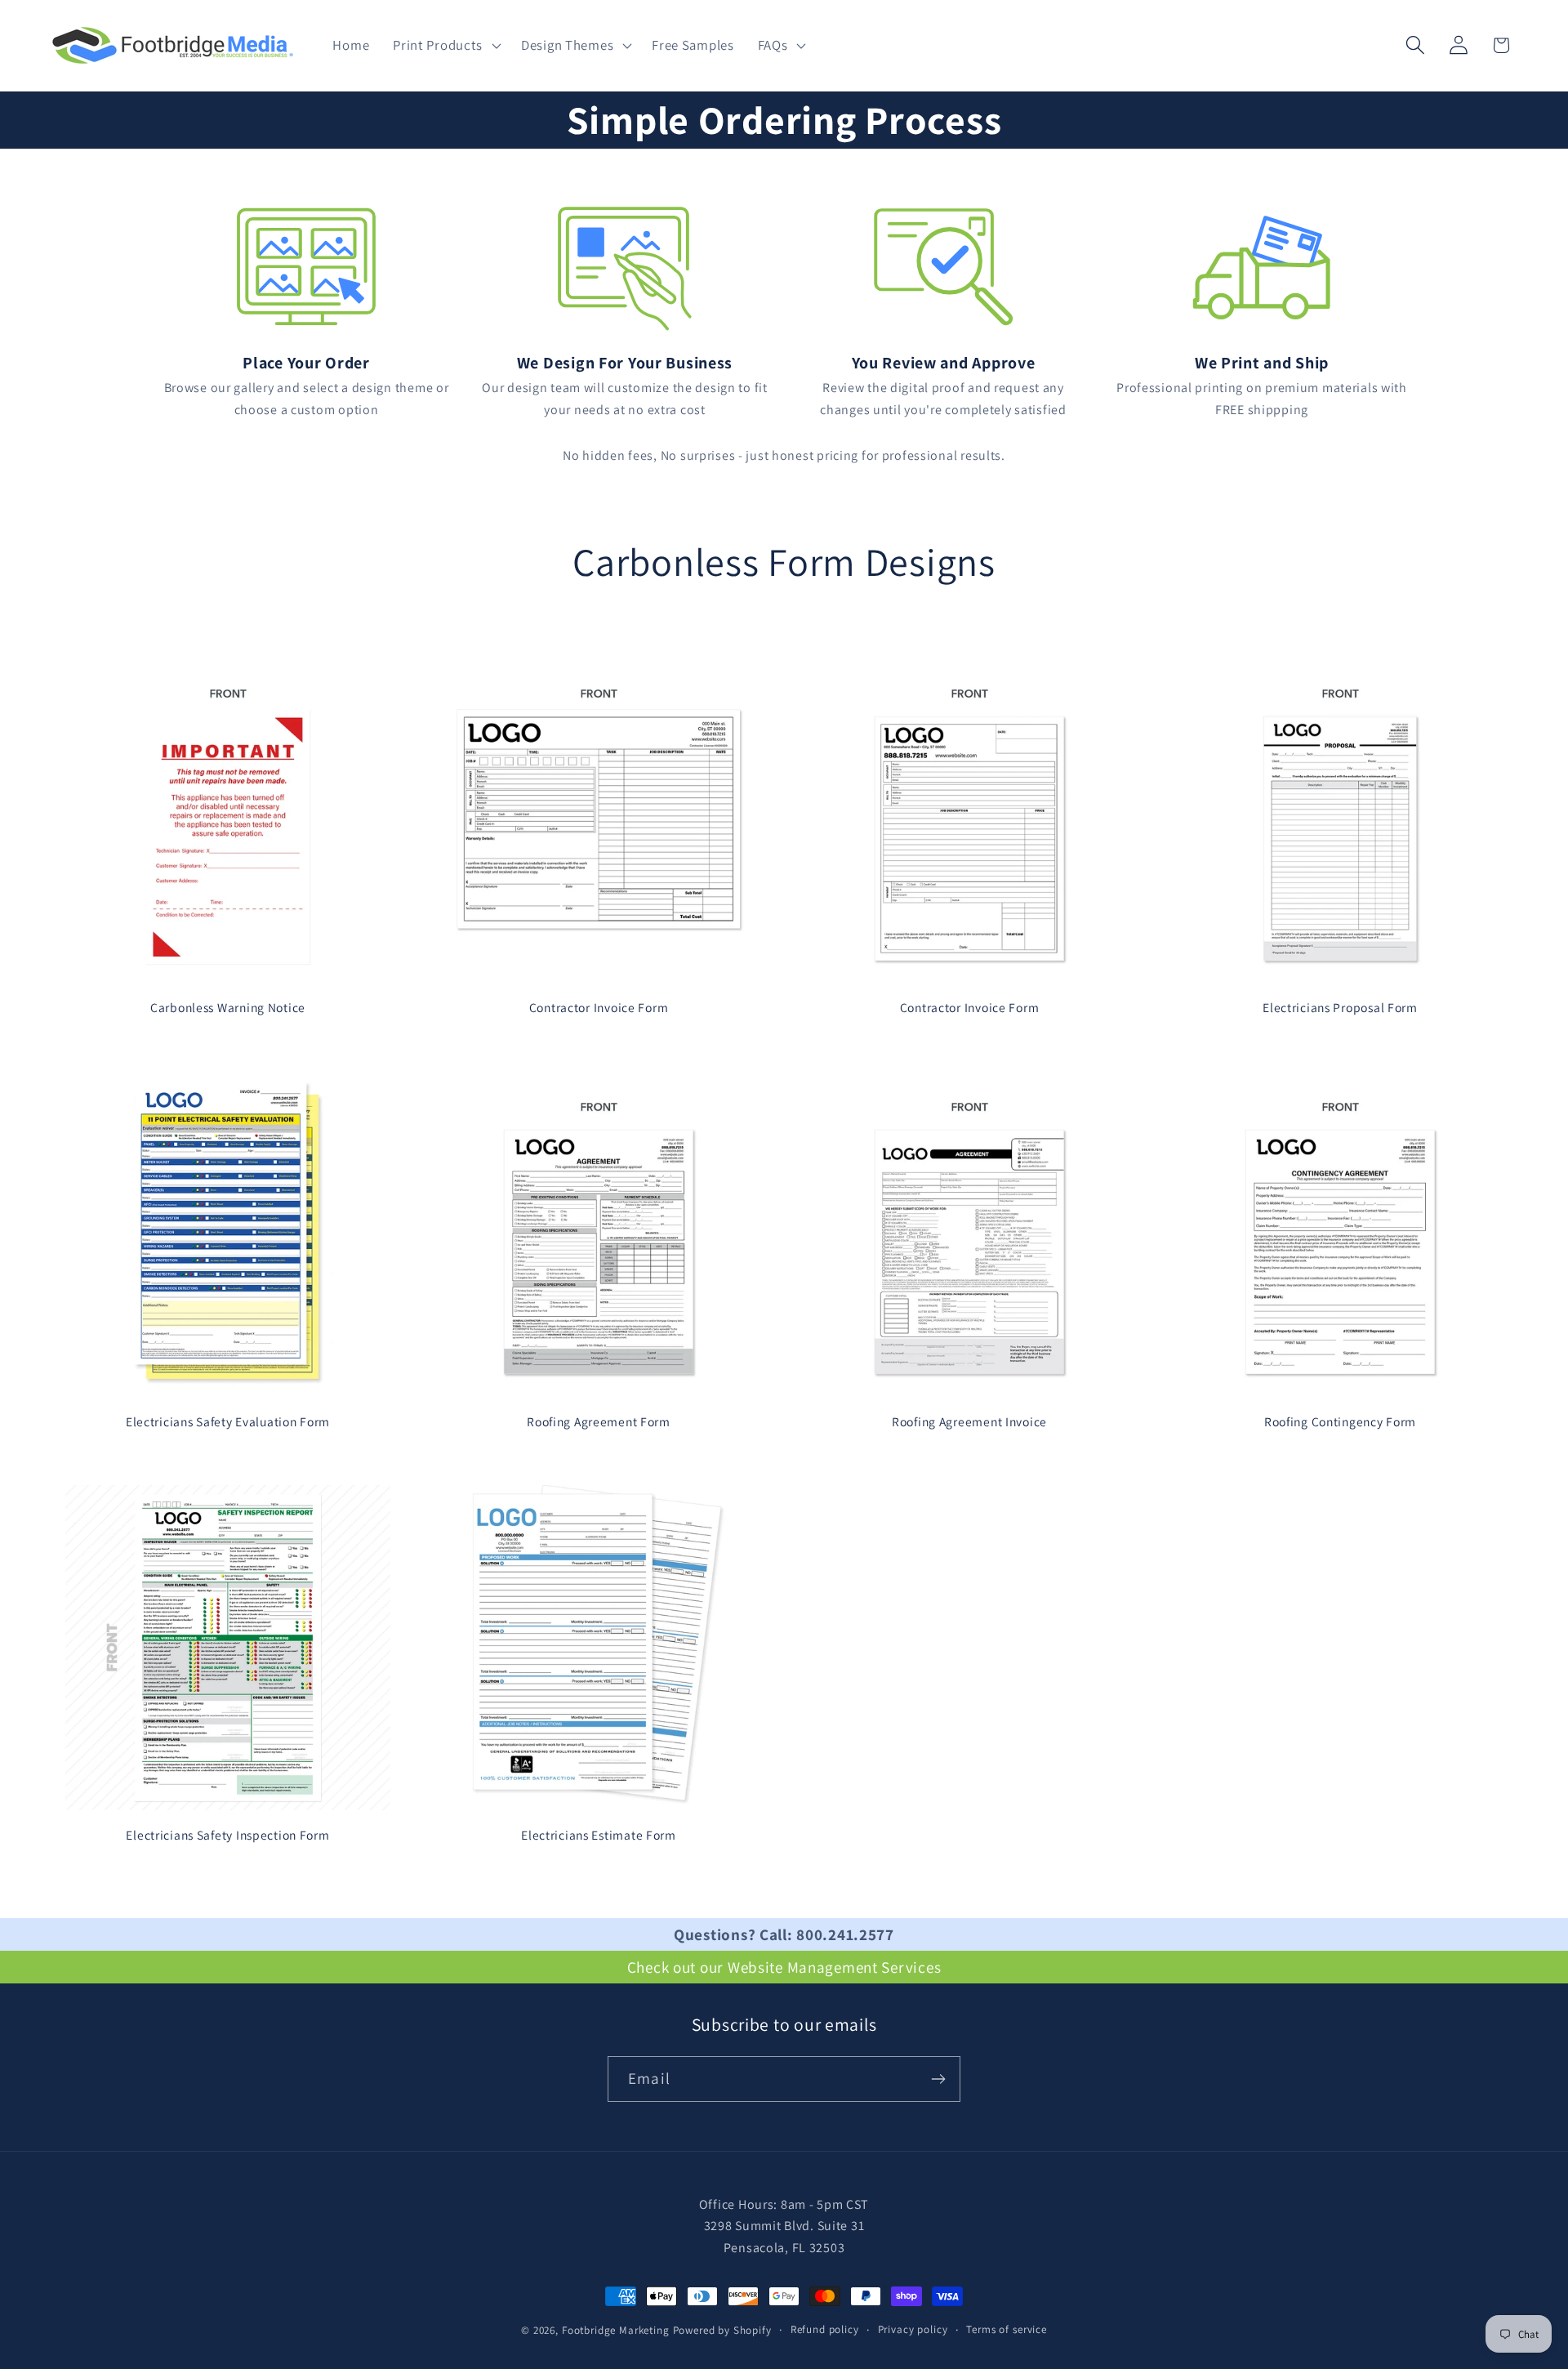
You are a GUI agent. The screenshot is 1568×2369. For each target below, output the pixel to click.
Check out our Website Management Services (784, 1967)
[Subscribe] (938, 2079)
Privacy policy (913, 2329)
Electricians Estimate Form (599, 1835)
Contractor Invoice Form (599, 1007)
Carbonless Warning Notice (228, 1007)
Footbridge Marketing (616, 2330)
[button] (445, 46)
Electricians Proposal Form (1340, 1007)
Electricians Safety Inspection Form (227, 1835)
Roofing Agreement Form (599, 1421)
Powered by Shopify (722, 2330)
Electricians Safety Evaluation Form (228, 1421)
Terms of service (1006, 2329)
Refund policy (825, 2329)
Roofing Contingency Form (1340, 1421)
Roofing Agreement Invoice (969, 1421)
